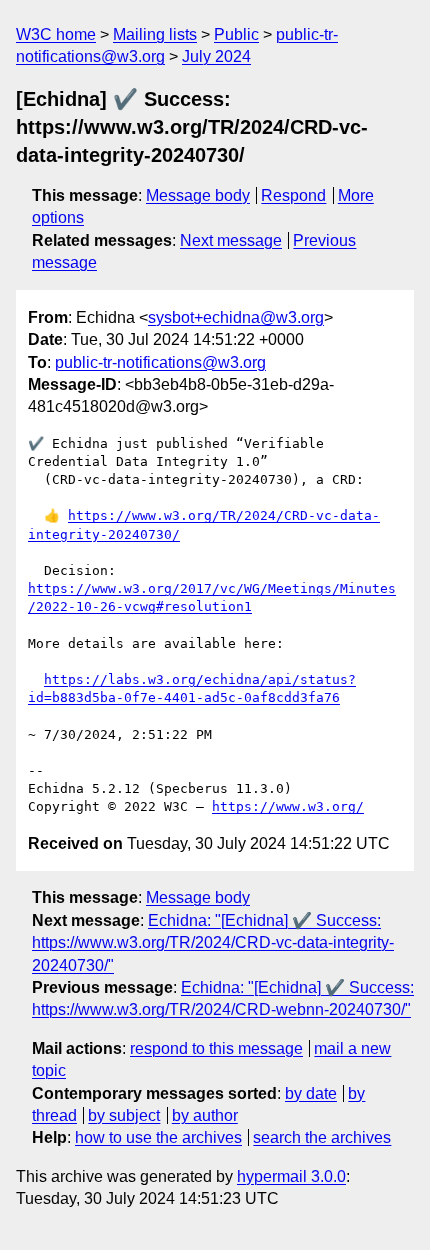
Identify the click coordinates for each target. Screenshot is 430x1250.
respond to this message (216, 1048)
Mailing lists (155, 34)
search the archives (322, 1137)
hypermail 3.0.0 (291, 1176)
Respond (293, 195)
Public (236, 34)
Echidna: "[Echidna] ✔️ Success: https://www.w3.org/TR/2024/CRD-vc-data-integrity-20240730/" (213, 943)
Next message (231, 240)
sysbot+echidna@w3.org (236, 317)
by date (311, 1093)
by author (205, 1115)
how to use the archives (158, 1137)
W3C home (56, 34)
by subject (124, 1115)
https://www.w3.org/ (288, 806)
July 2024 (216, 56)
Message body (198, 195)
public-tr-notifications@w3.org (160, 362)
